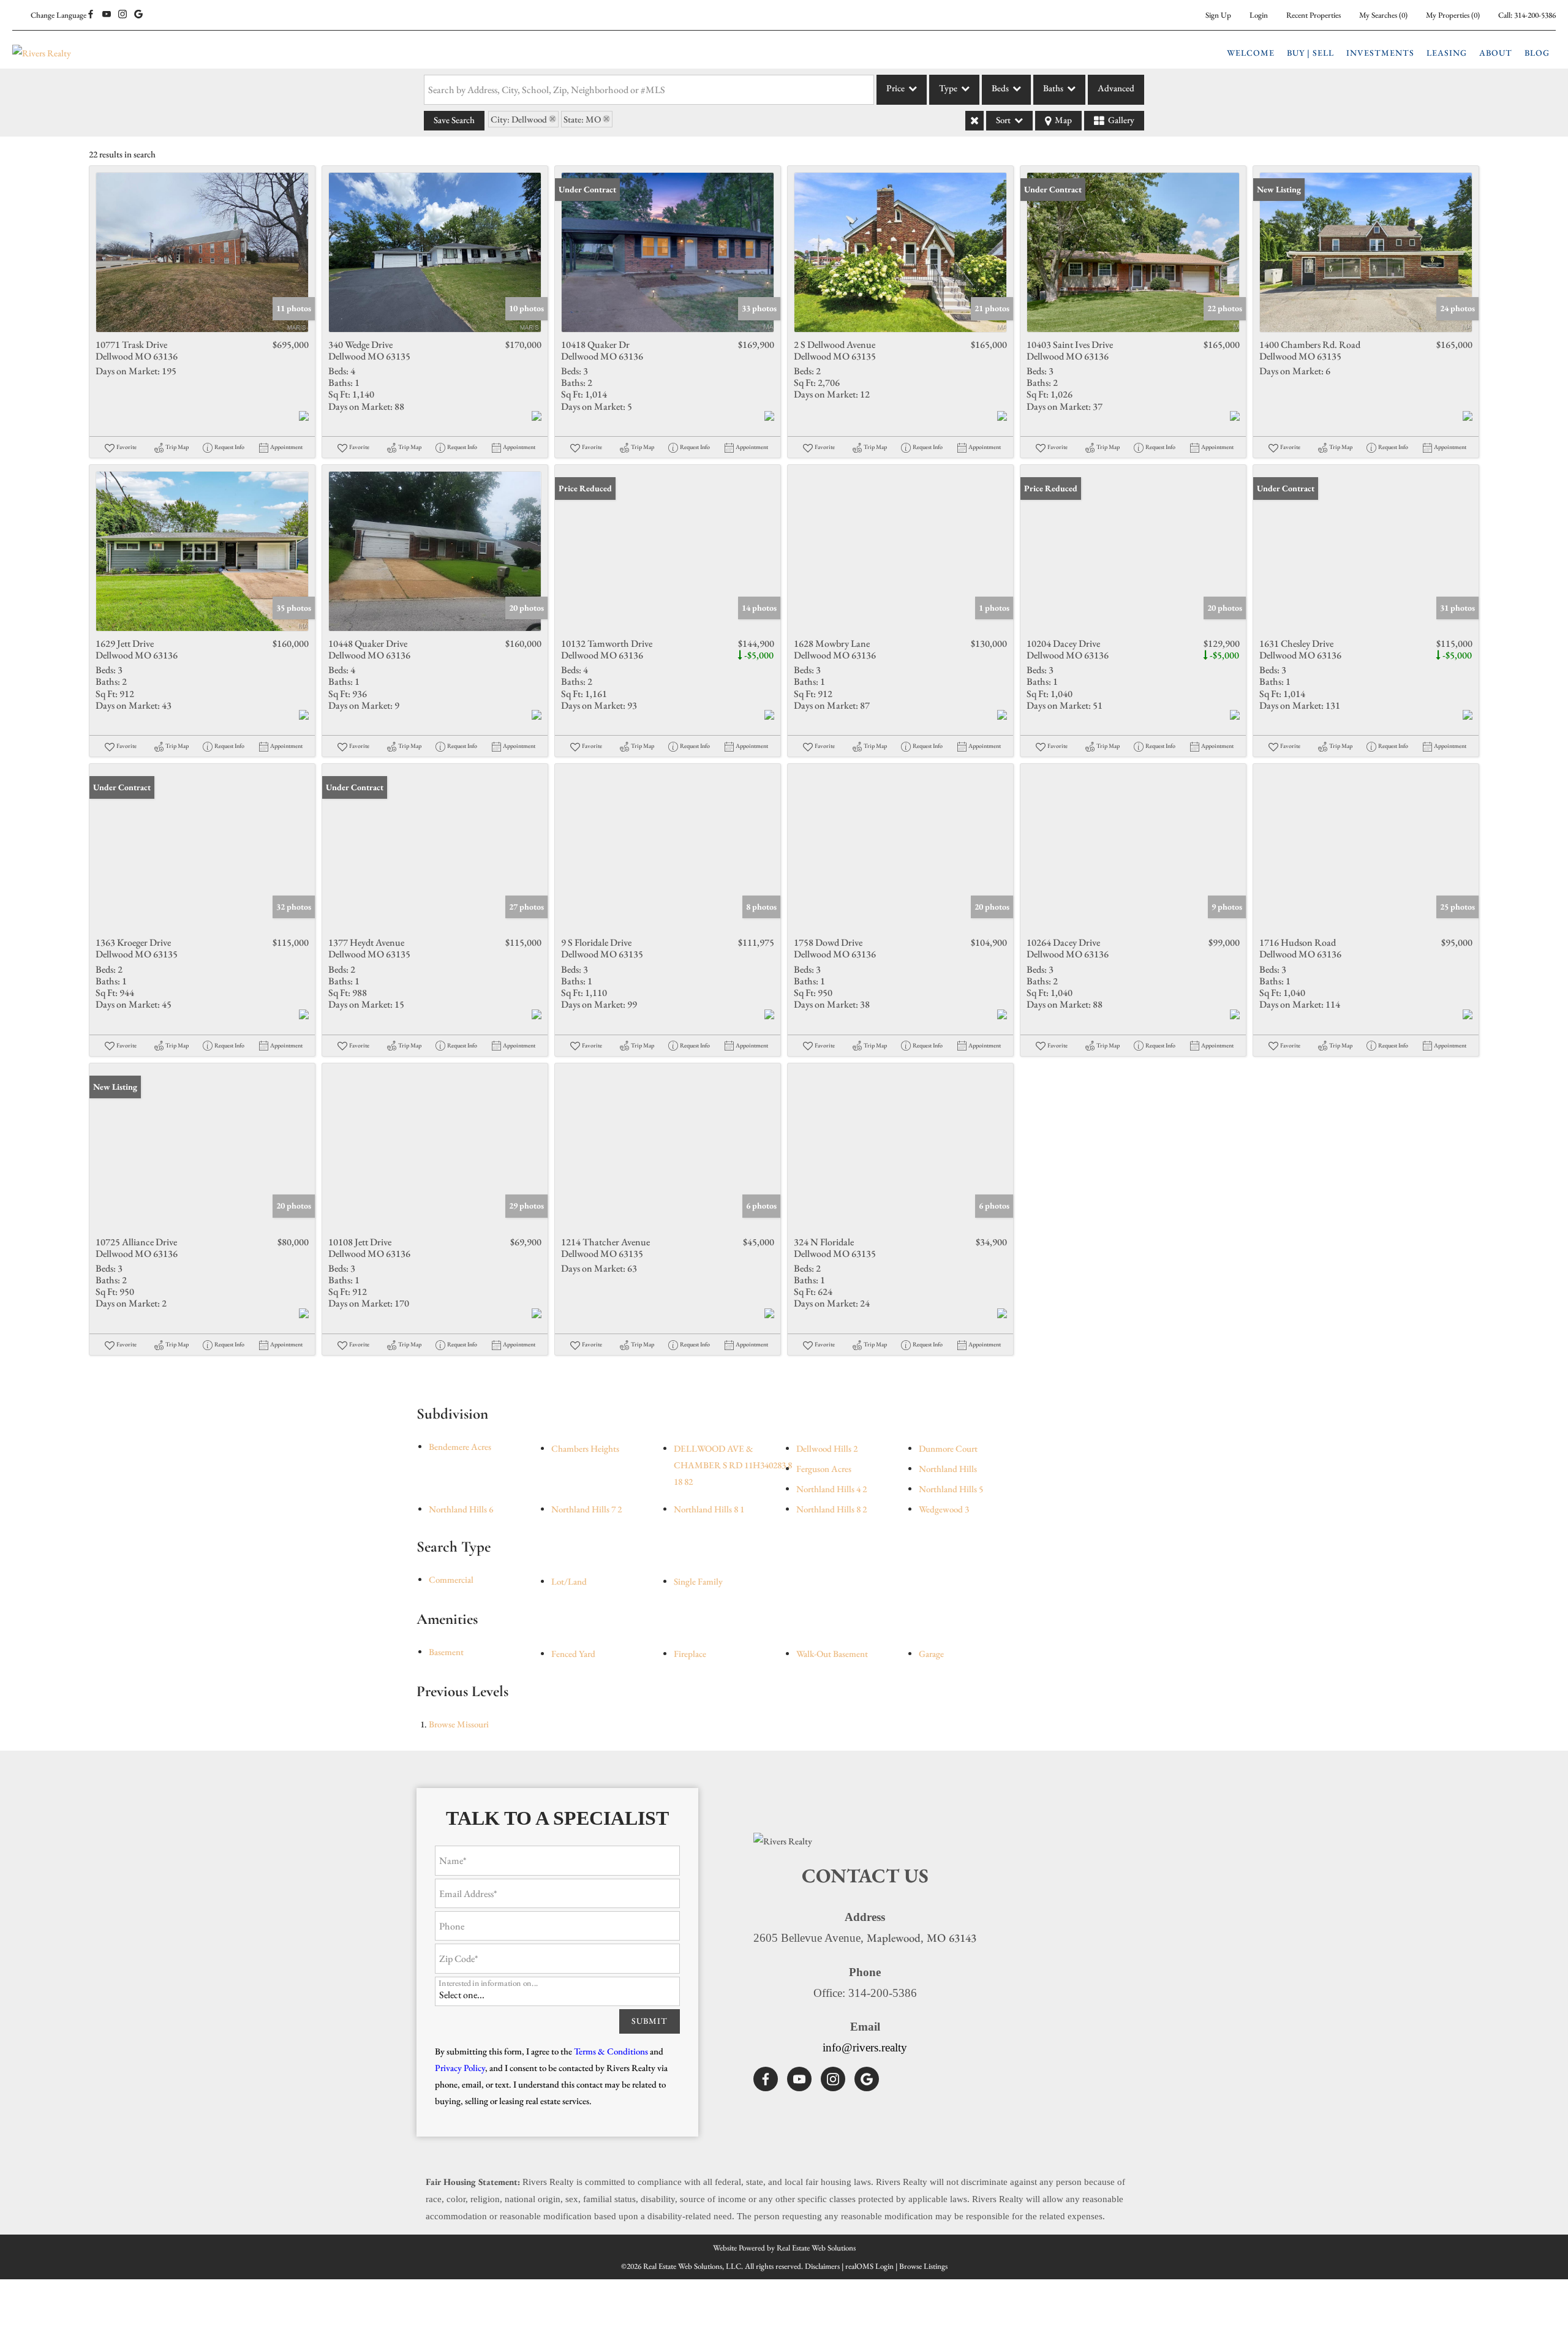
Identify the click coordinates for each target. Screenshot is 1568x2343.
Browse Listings (923, 2266)
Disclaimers (822, 2266)
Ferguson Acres (824, 1469)
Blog (1537, 53)
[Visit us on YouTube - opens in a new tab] (107, 15)
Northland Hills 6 (461, 1509)
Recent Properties (1314, 15)
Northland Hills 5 (951, 1489)
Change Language (58, 15)
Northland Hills (948, 1469)
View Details (202, 252)
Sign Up (1218, 15)
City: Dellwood (519, 119)
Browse (459, 1724)
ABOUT (1496, 53)
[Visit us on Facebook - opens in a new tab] (91, 15)
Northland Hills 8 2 (831, 1509)
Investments (1380, 53)
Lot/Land (569, 1581)
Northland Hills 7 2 (586, 1509)
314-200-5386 (1535, 15)
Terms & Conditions (611, 2051)
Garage (931, 1654)
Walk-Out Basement (832, 1654)
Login (1259, 15)
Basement (446, 1652)
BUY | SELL (1310, 53)
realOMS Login (869, 2266)
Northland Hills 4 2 (831, 1489)
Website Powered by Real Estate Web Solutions (784, 2248)
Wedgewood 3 (944, 1509)
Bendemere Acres (460, 1447)
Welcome (1251, 53)
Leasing (1447, 53)
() (1383, 15)
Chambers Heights (585, 1448)
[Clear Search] (974, 121)
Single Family (698, 1581)
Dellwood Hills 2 (827, 1448)
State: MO (582, 119)
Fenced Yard (573, 1654)
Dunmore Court (948, 1448)
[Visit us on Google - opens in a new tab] (138, 15)
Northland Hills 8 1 (709, 1509)
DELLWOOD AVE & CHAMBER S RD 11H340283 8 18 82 (733, 1465)
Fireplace (690, 1654)
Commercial (451, 1579)
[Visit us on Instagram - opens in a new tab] (123, 15)
